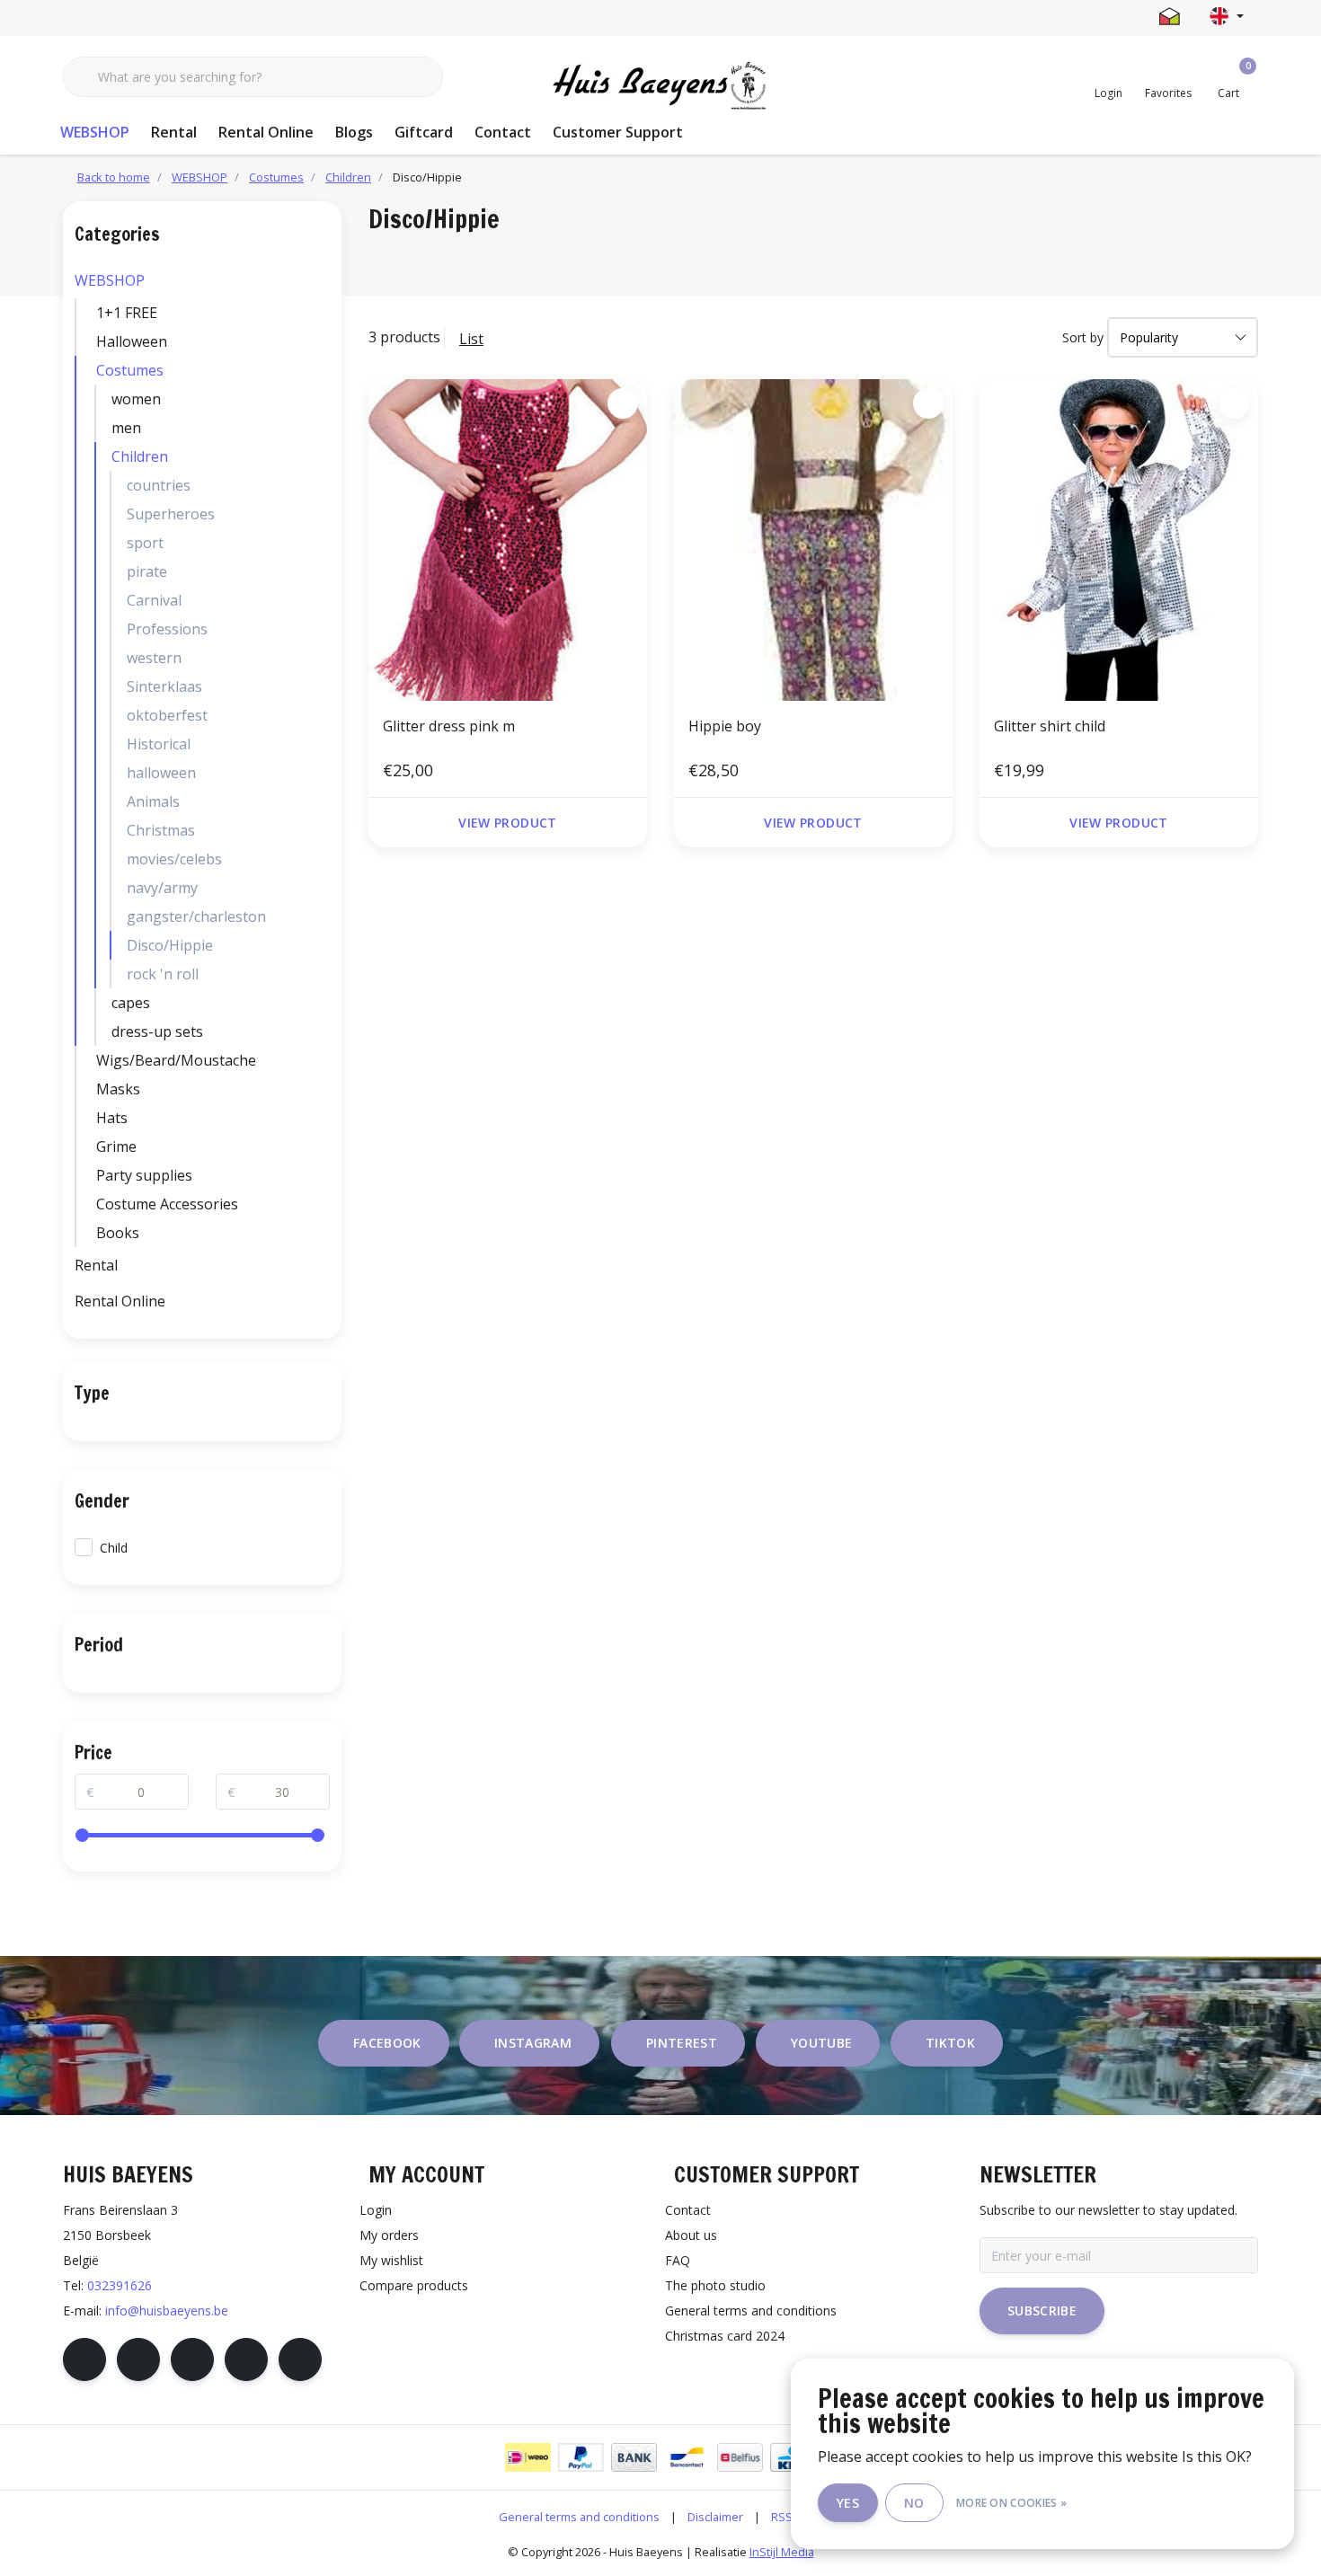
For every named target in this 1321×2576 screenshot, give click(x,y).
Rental (174, 132)
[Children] (325, 456)
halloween (161, 773)
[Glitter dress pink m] (508, 540)
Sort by (1083, 337)
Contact (503, 132)
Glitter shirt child (1050, 726)
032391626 (120, 2285)
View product (507, 823)
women (136, 399)
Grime (116, 1146)
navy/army (162, 888)
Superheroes (171, 514)
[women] (325, 399)
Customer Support (618, 132)
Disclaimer (715, 2517)
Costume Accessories (167, 1204)
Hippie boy (725, 726)
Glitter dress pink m (449, 726)
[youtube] (246, 2359)
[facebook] (84, 2359)
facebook (387, 2043)
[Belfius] (740, 2457)
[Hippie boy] (813, 540)
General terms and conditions (579, 2517)
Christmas (161, 830)
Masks (118, 1089)
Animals (153, 801)
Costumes (130, 370)
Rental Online (266, 132)
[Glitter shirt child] (1119, 540)
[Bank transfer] (634, 2457)
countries (159, 485)
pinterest (682, 2043)
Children (140, 456)
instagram (533, 2043)
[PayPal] (581, 2457)
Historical (159, 744)
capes (131, 1003)
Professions (167, 629)
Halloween (132, 341)
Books (118, 1233)
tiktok (950, 2043)
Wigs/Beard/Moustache (176, 1060)
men (126, 428)
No (914, 2503)
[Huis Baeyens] (661, 86)
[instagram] (138, 2359)
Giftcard (424, 132)
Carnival (154, 600)
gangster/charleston (196, 916)
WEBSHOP (95, 132)
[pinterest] (192, 2359)
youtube (821, 2043)
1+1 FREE (127, 313)
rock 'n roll (163, 974)
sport (145, 543)
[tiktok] (300, 2359)
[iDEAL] (528, 2457)
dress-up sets (157, 1031)
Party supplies (144, 1175)
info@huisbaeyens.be (167, 2310)
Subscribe (1042, 2310)
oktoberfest (167, 715)
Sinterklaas (164, 686)
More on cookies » (1011, 2503)
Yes (848, 2503)
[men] (325, 428)
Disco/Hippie (170, 945)
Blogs (354, 132)
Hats (112, 1118)
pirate (147, 571)
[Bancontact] (687, 2457)
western (154, 658)
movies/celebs (174, 859)
